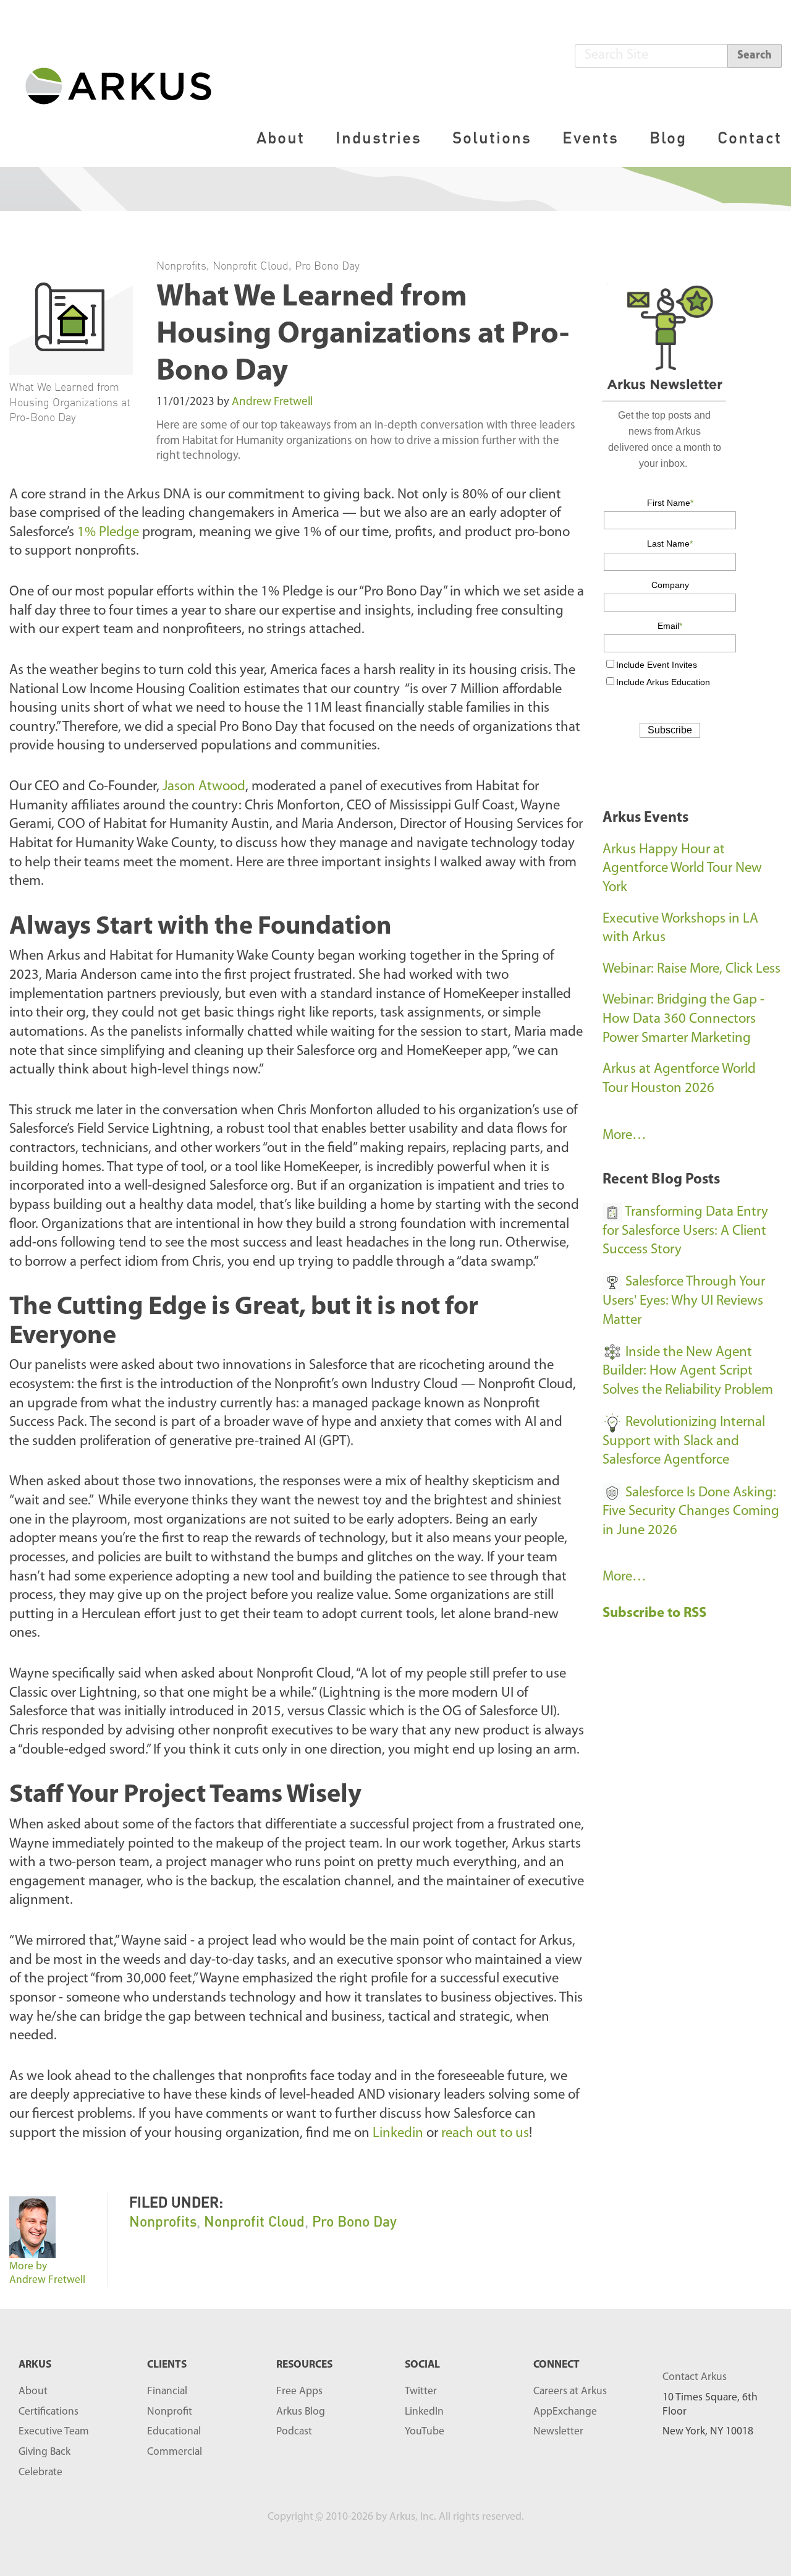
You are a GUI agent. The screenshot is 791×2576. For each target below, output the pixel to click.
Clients (167, 2365)
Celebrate (40, 2472)
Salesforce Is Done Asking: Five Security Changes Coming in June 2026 (691, 1512)
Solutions (492, 138)
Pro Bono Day (327, 265)
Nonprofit (170, 2412)
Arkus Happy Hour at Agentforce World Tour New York (682, 869)
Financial (167, 2391)
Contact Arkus (695, 2377)
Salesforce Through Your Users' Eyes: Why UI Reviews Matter (684, 1301)
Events (590, 138)
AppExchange (565, 2412)
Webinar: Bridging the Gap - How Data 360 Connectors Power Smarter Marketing (683, 1019)
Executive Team (54, 2432)
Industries (379, 138)
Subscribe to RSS (656, 1614)
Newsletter (558, 2432)
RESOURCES (304, 2365)
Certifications (49, 2412)
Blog (668, 138)
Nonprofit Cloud (251, 265)
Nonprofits (181, 265)
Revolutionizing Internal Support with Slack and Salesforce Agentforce (684, 1441)
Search (755, 56)
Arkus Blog (301, 2412)
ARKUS (35, 2365)
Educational (174, 2432)
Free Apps (299, 2391)
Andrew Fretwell (272, 402)
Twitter (421, 2391)
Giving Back (44, 2452)
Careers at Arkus (570, 2391)
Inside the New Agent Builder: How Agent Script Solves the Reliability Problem (688, 1371)
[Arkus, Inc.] (126, 85)
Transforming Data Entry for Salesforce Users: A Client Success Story (685, 1231)
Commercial (175, 2452)
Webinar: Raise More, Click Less (692, 969)
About (281, 138)
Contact (750, 138)
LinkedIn (424, 2412)
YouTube (425, 2432)
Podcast (294, 2432)
